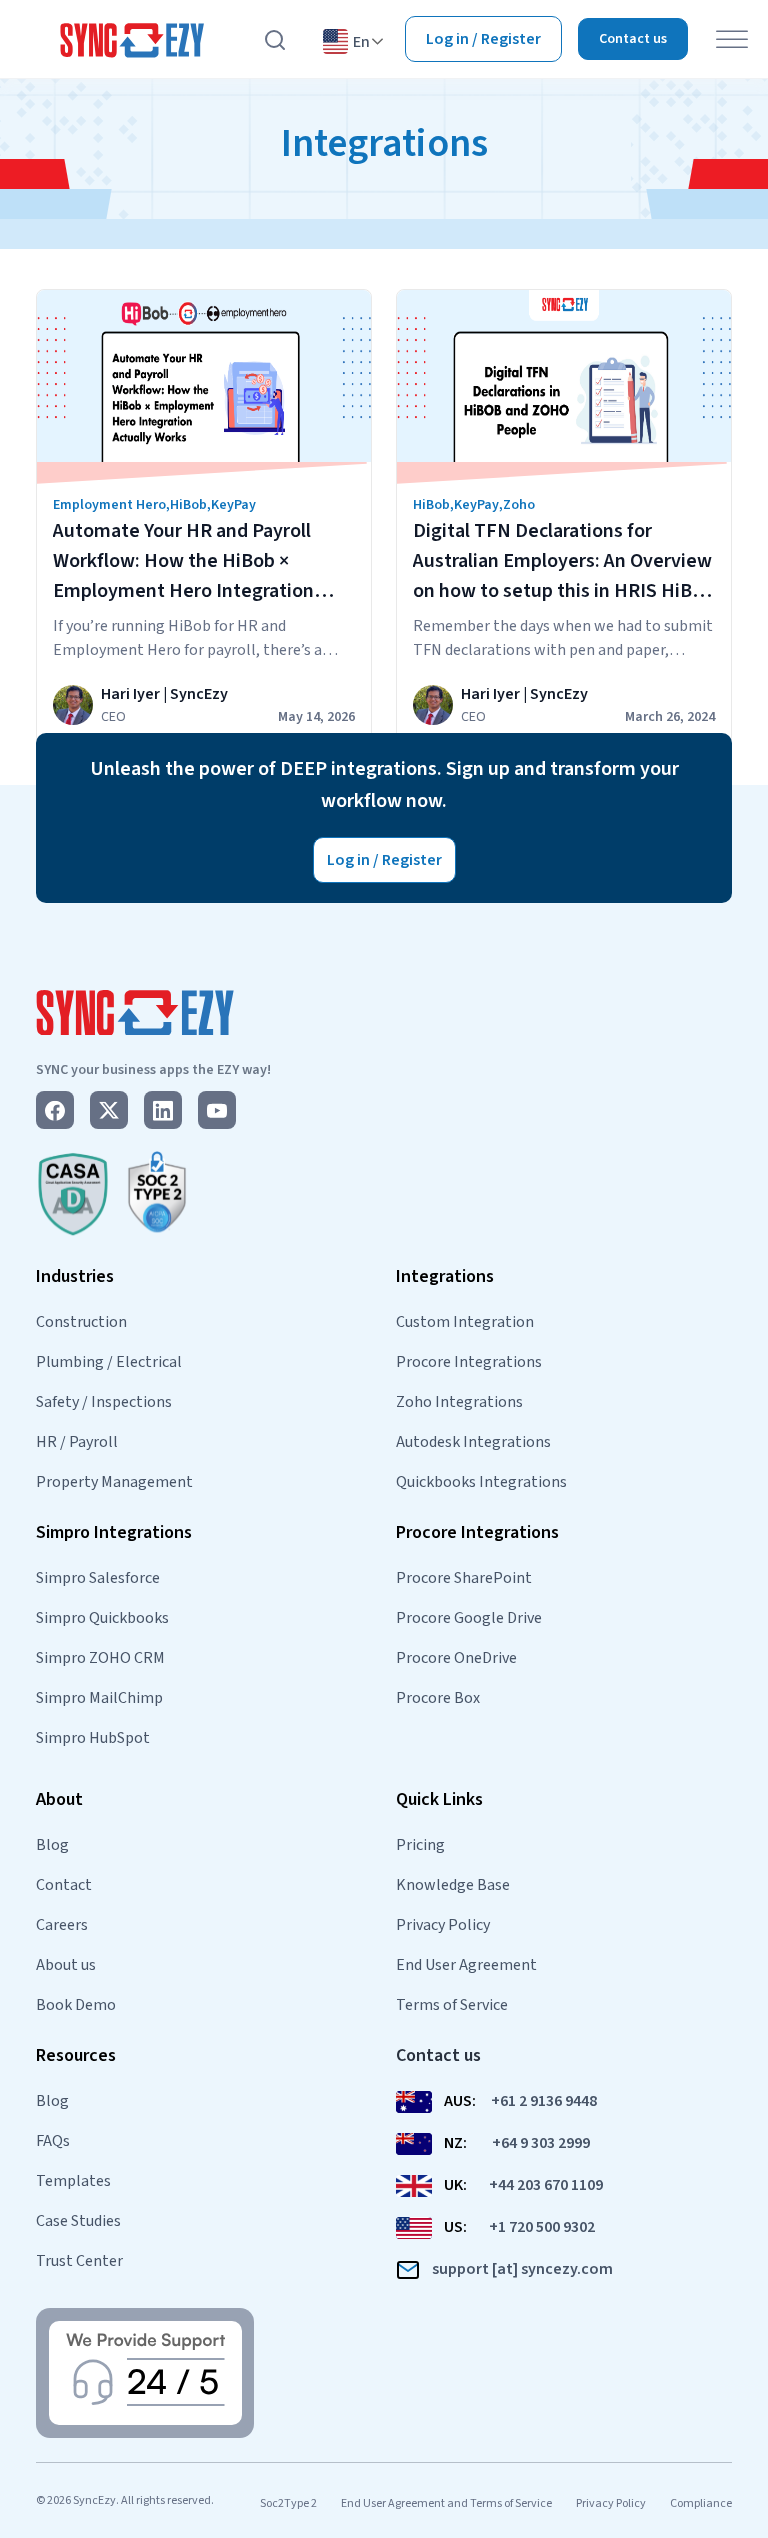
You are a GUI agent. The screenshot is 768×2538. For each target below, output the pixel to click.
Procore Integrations (469, 1362)
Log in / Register (483, 39)
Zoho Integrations (459, 1402)
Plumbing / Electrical (109, 1362)
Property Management (114, 1482)
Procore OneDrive (456, 1658)
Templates (73, 2181)
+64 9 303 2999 (541, 2143)
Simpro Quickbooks (102, 1618)
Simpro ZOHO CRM (100, 1658)
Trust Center (79, 2261)
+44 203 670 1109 (546, 2185)
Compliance (701, 2503)
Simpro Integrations (114, 1532)
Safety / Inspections (104, 1402)
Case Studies (78, 2221)
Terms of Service (452, 2005)
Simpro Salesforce (98, 1578)
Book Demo (76, 2005)
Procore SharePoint (464, 1578)
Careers (62, 1925)
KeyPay (233, 505)
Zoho (519, 505)
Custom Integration (465, 1322)
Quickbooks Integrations (481, 1482)
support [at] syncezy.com (522, 2269)
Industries (75, 1276)
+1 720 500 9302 (542, 2227)
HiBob (188, 505)
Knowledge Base (453, 1885)
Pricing (420, 1845)
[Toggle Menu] (732, 39)
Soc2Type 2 (288, 2503)
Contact (64, 1885)
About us (66, 1965)
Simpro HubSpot (93, 1738)
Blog (52, 1845)
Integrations (445, 1276)
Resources (76, 2055)
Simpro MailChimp (99, 1698)
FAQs (53, 2141)
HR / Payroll (77, 1442)
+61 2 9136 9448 (544, 2101)
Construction (81, 1322)
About (59, 1799)
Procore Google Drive (469, 1618)
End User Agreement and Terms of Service (446, 2503)
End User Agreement (466, 1965)
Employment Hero (109, 505)
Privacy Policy (443, 1925)
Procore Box (438, 1698)
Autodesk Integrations (473, 1442)
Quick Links (439, 1799)
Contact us (633, 39)
